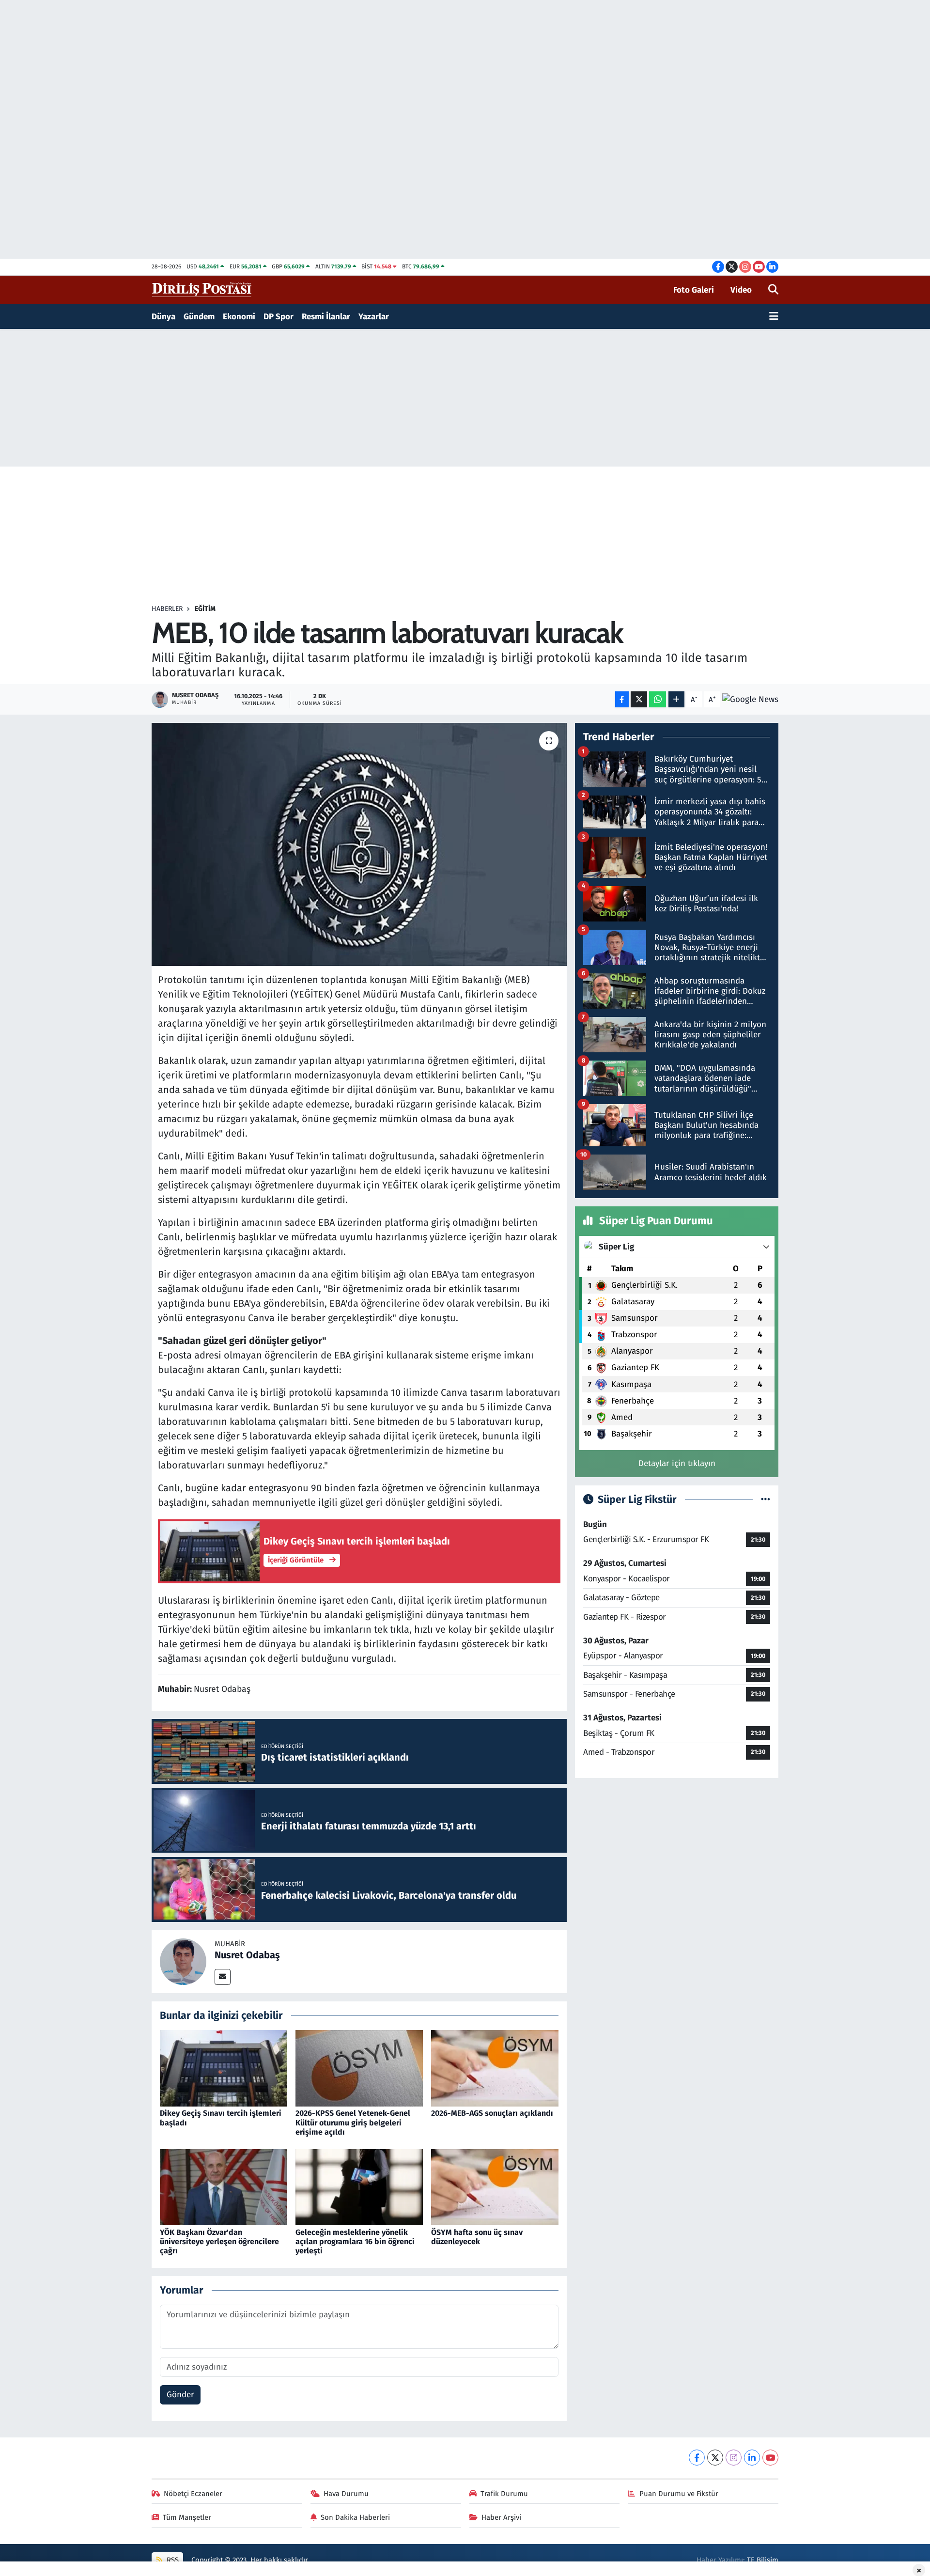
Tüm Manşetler (187, 2517)
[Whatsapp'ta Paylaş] (658, 699)
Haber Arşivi (501, 2517)
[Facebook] (697, 2458)
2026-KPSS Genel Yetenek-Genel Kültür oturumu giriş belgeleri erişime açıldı (353, 2122)
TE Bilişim (763, 2560)
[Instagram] (734, 2458)
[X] (715, 2458)
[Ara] (773, 290)
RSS (172, 2560)
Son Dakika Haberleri (355, 2517)
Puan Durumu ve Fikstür (679, 2494)
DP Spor (279, 317)
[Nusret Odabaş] (183, 1961)
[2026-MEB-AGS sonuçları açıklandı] (495, 2068)
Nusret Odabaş (247, 1955)
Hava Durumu (346, 2494)
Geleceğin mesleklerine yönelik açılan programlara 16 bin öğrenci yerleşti (355, 2241)
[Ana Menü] (774, 317)
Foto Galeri (694, 290)
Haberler (167, 609)
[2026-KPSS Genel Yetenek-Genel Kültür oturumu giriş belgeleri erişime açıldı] (359, 2068)
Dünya (163, 317)
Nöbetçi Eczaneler (193, 2494)
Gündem (199, 317)
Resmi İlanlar (326, 317)
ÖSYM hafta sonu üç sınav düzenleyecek (477, 2237)
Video (741, 290)
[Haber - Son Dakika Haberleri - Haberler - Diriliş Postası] (202, 289)
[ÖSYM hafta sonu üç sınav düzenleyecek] (495, 2187)
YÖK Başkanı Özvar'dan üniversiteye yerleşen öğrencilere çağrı (219, 2241)
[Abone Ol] (750, 700)
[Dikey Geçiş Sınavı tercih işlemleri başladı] (224, 2068)
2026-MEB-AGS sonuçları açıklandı (492, 2113)
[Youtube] (770, 2458)
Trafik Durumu (504, 2494)
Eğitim (205, 609)
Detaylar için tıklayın (677, 1463)
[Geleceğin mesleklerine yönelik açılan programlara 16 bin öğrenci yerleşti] (359, 2187)
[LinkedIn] (752, 2458)
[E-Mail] (223, 1977)
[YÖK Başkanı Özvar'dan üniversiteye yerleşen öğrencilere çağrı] (224, 2187)
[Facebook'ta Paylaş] (622, 699)
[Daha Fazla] (676, 699)
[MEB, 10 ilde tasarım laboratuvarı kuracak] (359, 844)
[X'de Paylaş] (639, 699)
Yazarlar (374, 317)
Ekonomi (239, 317)
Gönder (180, 2395)
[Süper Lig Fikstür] (766, 1500)
